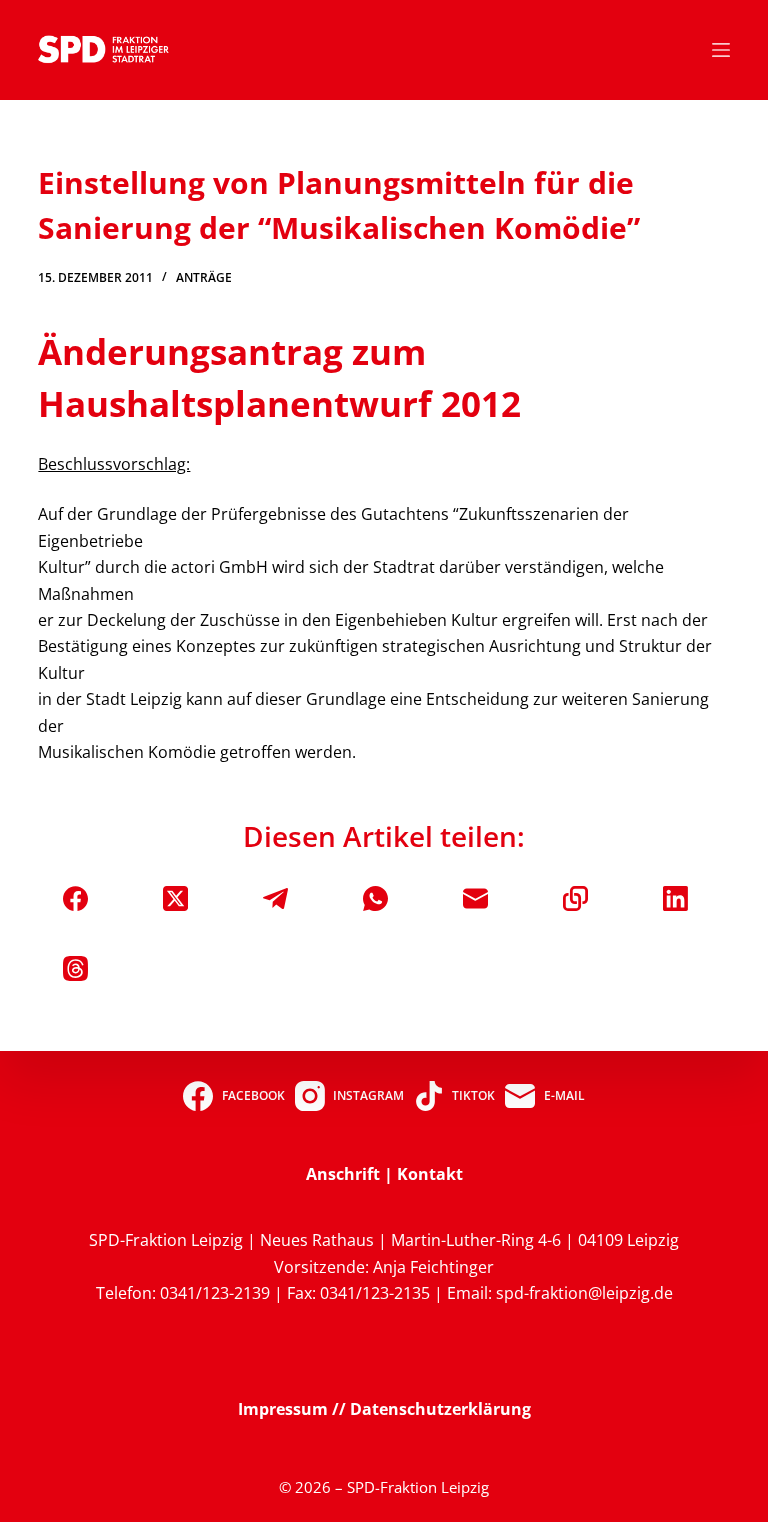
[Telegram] (275, 898)
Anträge (204, 277)
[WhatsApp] (375, 898)
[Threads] (75, 968)
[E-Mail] (475, 898)
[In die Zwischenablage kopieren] (575, 898)
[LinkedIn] (675, 898)
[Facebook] (75, 898)
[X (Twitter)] (175, 898)
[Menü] (721, 50)
